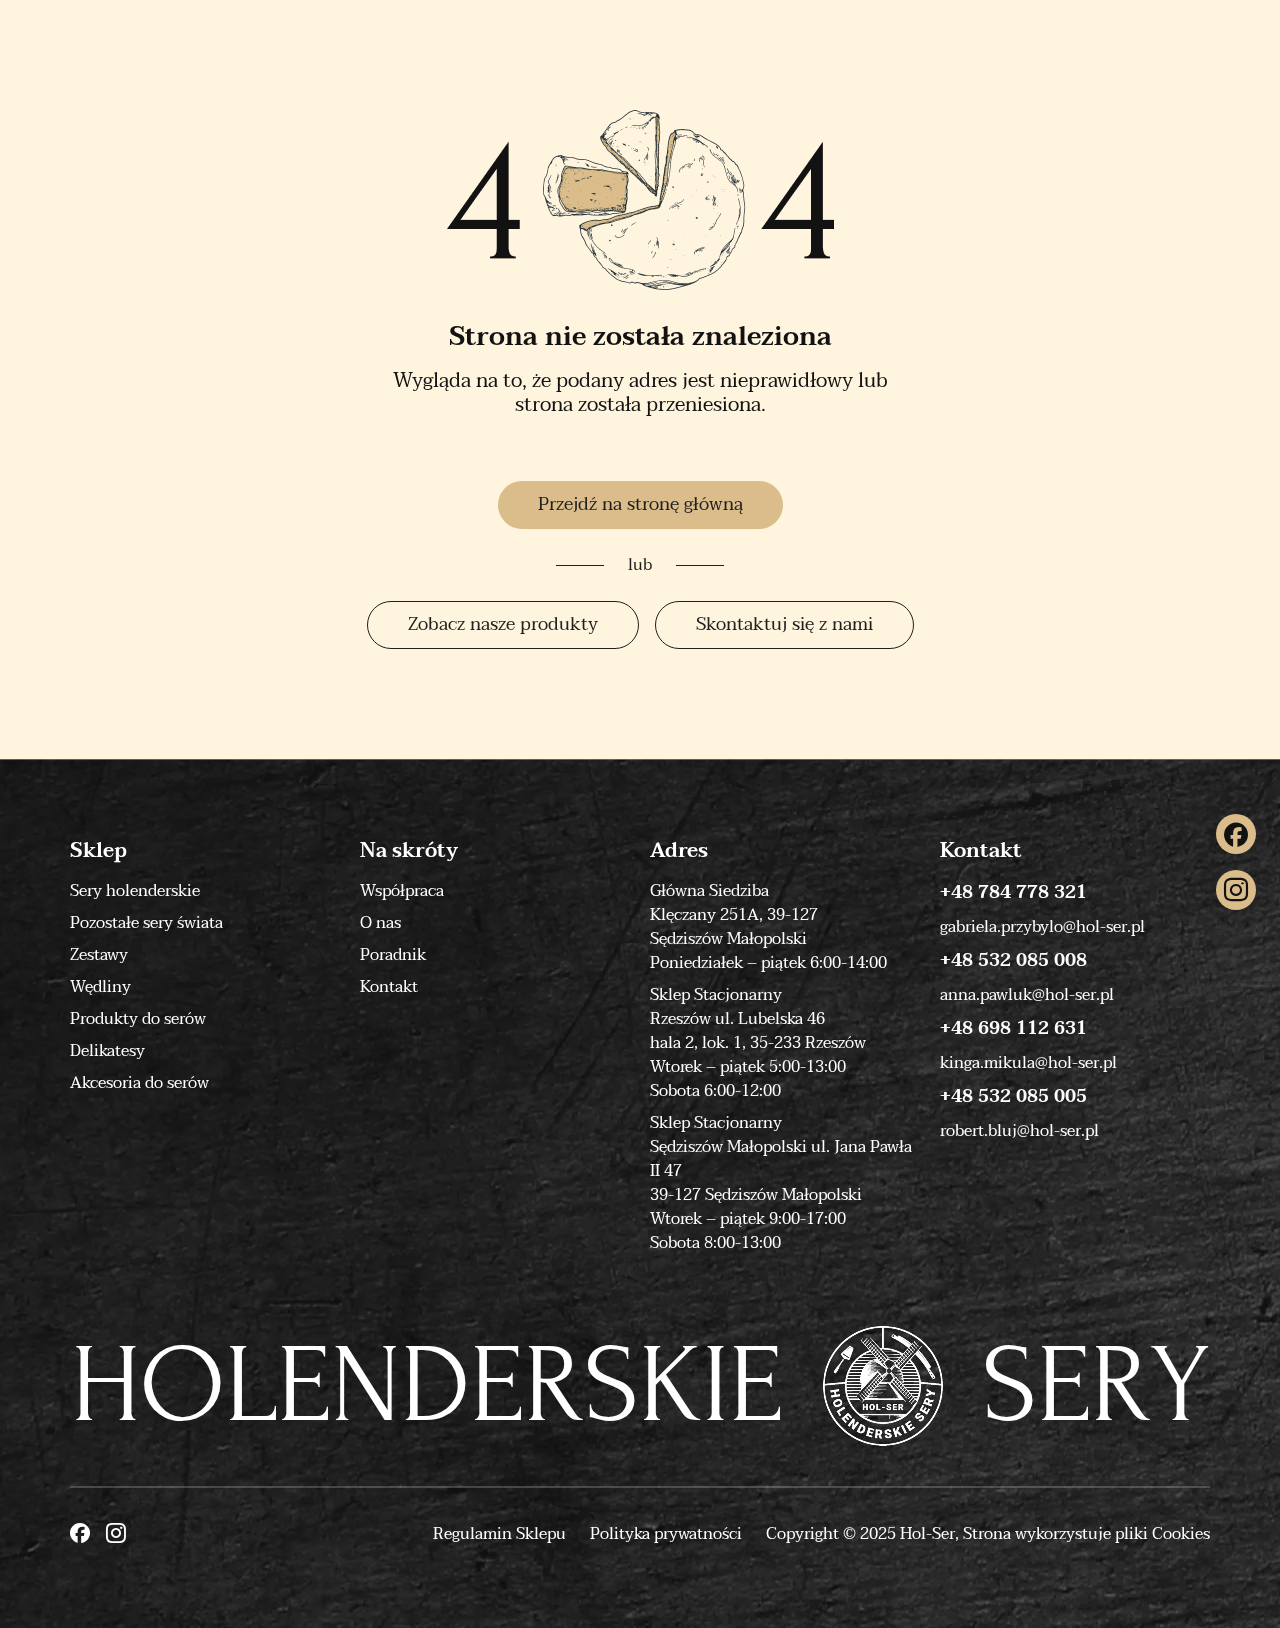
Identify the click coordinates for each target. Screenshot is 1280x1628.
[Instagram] (1236, 890)
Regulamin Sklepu (499, 1534)
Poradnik (393, 955)
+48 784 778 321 (1013, 893)
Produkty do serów (138, 1019)
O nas (380, 923)
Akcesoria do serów (139, 1083)
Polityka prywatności (666, 1534)
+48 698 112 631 (1013, 1029)
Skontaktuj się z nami (784, 624)
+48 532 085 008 (1013, 961)
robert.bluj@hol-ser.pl (1019, 1131)
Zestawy (99, 955)
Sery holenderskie (135, 891)
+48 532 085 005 (1013, 1097)
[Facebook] (1236, 834)
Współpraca (402, 891)
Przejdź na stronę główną (640, 504)
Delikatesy (107, 1051)
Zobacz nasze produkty (503, 624)
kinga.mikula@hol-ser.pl (1028, 1063)
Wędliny (100, 987)
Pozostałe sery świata (146, 923)
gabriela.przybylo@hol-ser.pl (1042, 927)
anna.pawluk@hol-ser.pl (1027, 995)
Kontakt (389, 987)
